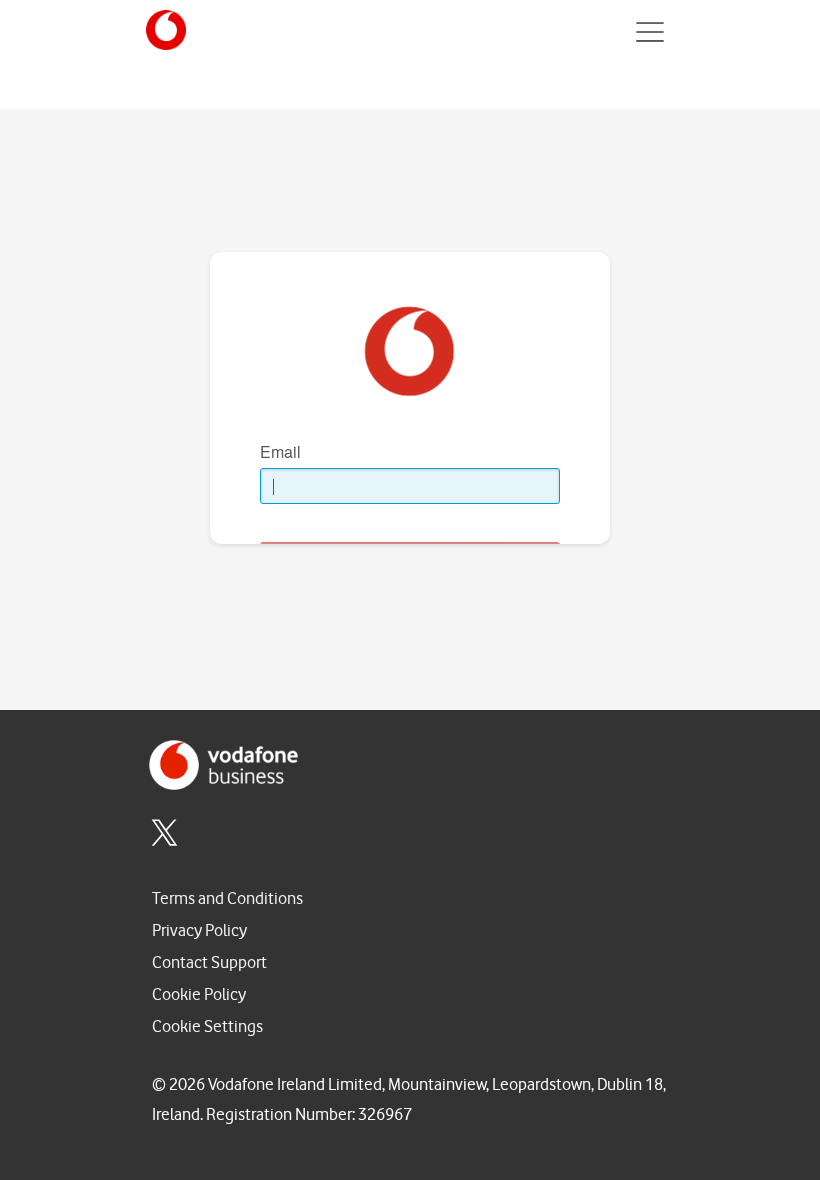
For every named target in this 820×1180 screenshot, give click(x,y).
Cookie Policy (199, 994)
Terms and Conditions (227, 898)
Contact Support (209, 962)
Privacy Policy (199, 930)
